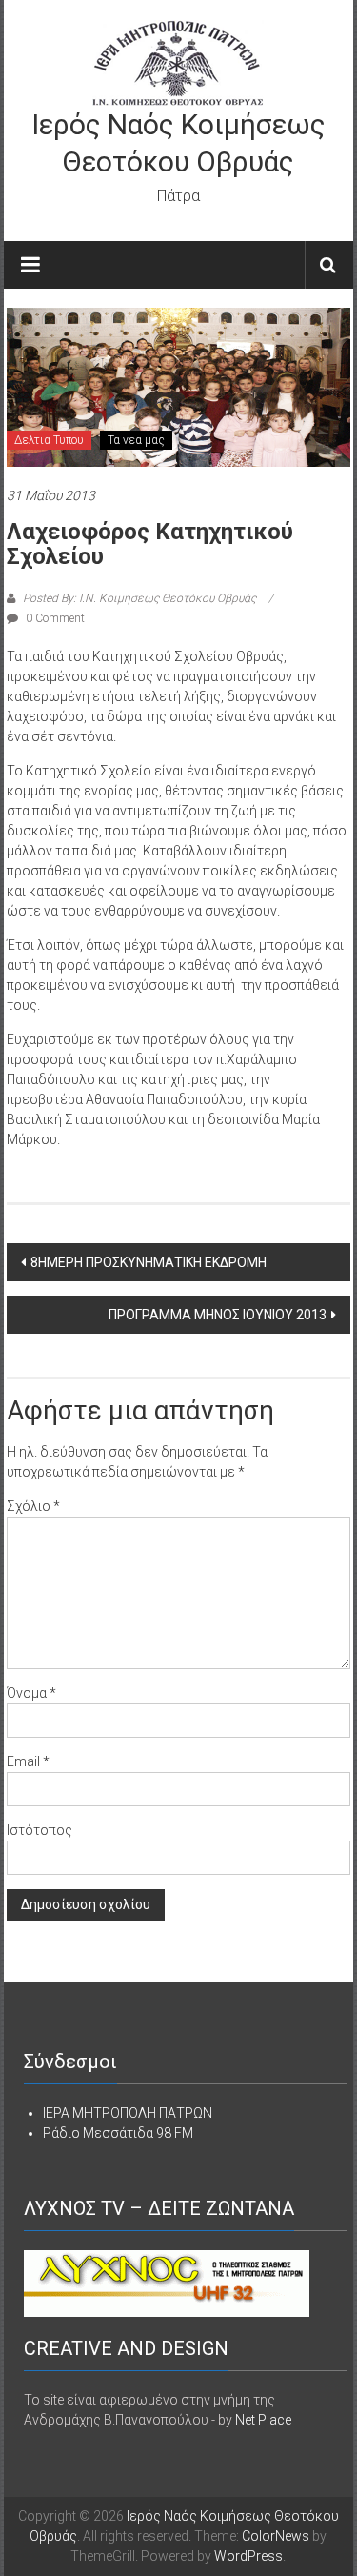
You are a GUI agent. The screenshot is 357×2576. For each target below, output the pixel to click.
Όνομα (31, 1693)
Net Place (263, 2420)
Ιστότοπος (40, 1830)
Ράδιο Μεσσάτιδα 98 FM (118, 2133)
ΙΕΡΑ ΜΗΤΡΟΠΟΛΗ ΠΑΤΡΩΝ (128, 2113)
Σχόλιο (33, 1506)
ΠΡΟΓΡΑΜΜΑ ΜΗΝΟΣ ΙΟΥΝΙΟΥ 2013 (218, 1315)
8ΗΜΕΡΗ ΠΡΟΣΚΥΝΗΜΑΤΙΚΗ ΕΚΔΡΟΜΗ (149, 1262)
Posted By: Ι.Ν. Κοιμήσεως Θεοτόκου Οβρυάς (139, 598)
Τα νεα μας (136, 440)
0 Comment (54, 618)
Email (28, 1761)
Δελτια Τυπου (49, 440)
